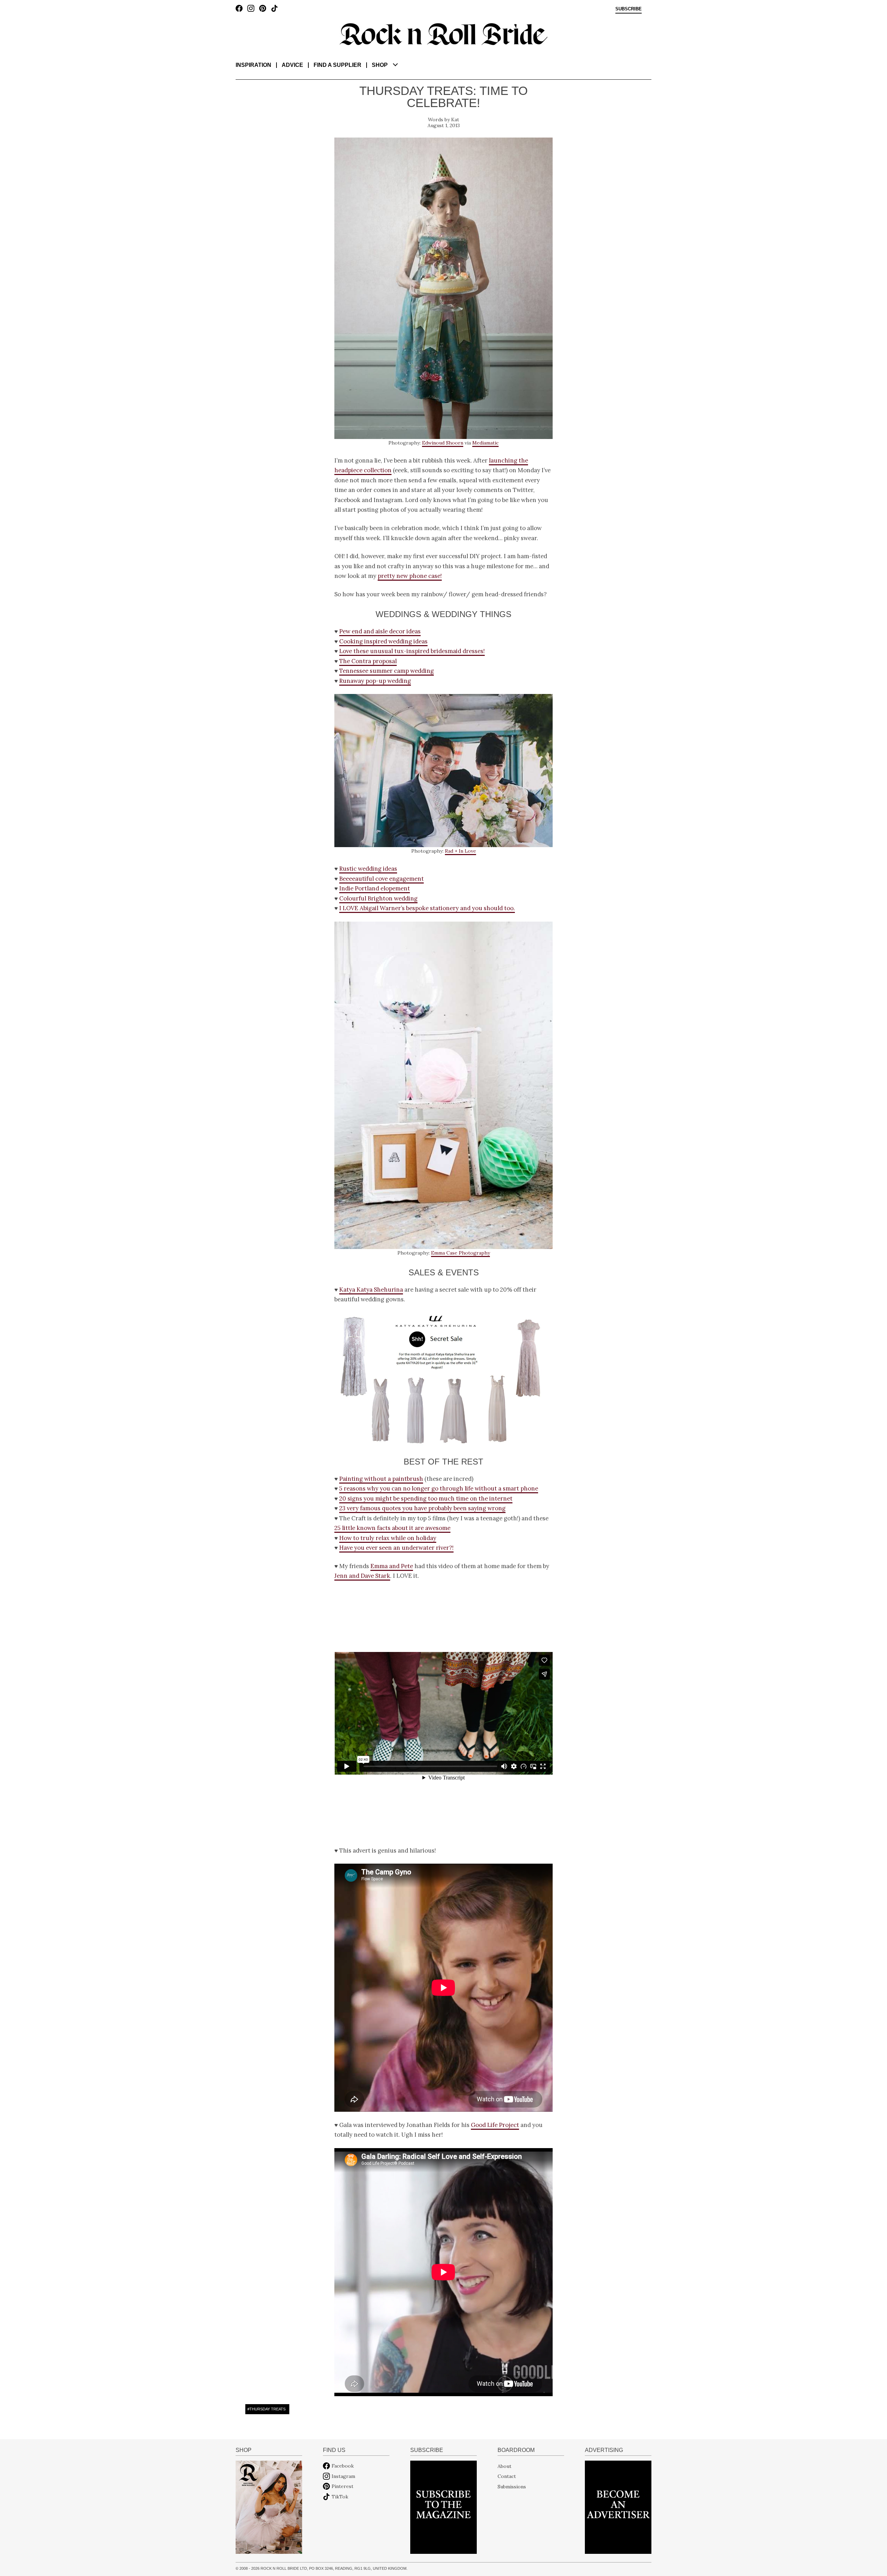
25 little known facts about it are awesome (392, 1528)
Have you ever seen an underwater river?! (396, 1548)
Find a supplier (337, 65)
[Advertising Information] (618, 2507)
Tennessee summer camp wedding (387, 671)
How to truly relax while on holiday (388, 1538)
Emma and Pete (392, 1566)
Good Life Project (495, 2125)
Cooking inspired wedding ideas (383, 641)
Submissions (512, 2486)
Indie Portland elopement (375, 888)
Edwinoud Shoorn (443, 443)
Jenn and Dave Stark (362, 1576)
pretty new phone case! (410, 576)
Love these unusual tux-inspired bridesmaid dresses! (412, 651)
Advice (292, 65)
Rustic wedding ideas (368, 869)
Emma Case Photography (460, 1253)
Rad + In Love (460, 851)
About (504, 2466)
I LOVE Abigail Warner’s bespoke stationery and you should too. (427, 908)
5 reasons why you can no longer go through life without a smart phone (439, 1488)
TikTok (340, 2497)
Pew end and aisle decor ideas (380, 631)
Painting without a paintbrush (381, 1479)
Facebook (343, 2466)
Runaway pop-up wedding (375, 681)
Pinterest (342, 2486)
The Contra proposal (368, 661)
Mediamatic (485, 443)
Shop (380, 65)
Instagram (343, 2476)
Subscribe (629, 9)
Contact (507, 2476)
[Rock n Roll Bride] (443, 34)
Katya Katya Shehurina (371, 1290)
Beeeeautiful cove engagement (381, 879)
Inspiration (253, 65)
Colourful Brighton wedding (378, 898)
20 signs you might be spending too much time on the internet (426, 1498)
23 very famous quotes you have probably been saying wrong (422, 1508)
